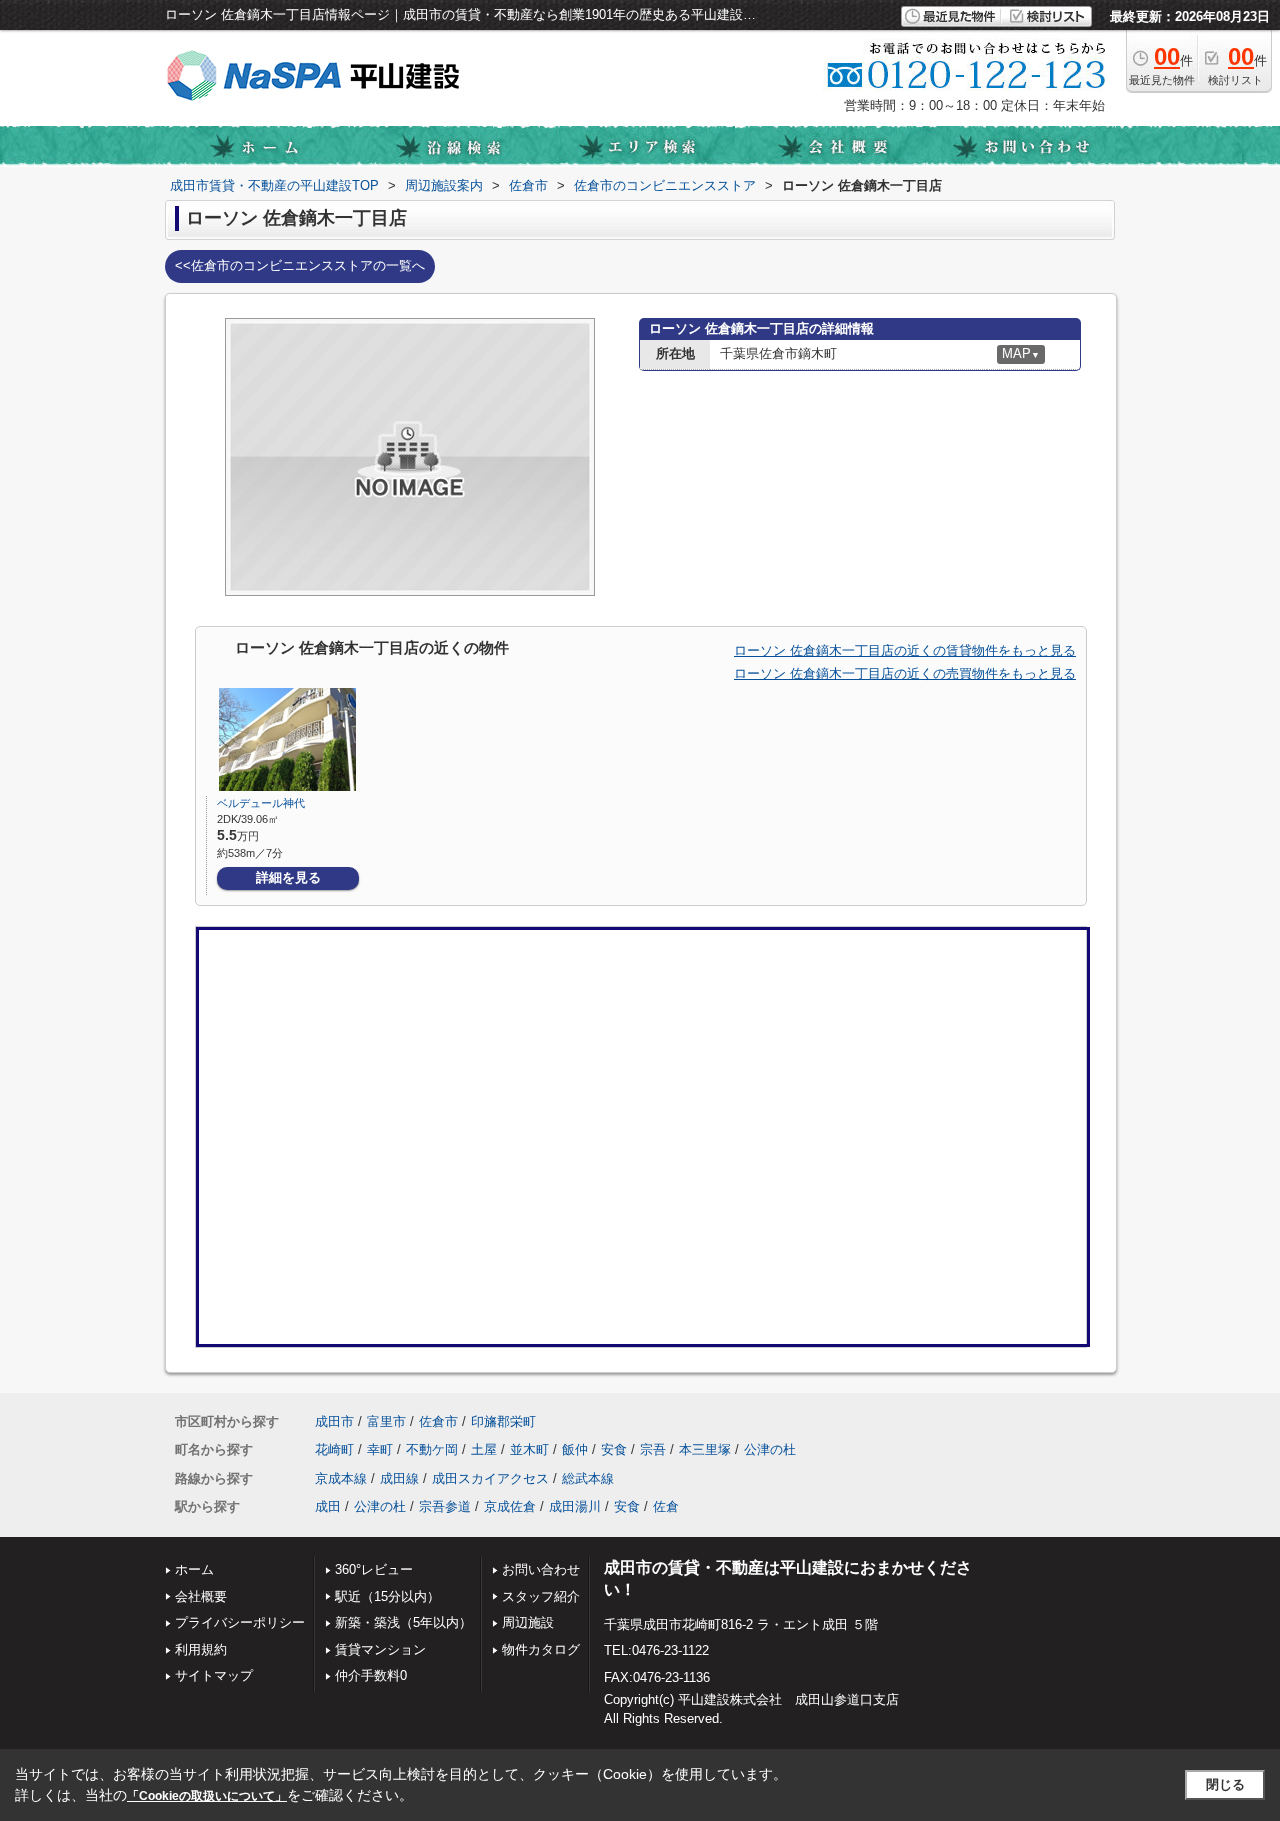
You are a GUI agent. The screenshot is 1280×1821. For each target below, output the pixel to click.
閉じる (1225, 1784)
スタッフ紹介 (541, 1596)
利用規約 (201, 1649)
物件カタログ (541, 1649)
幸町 (380, 1449)
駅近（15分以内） (387, 1596)
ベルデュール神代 (261, 803)
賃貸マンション (380, 1649)
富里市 (386, 1421)
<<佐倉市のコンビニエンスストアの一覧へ (300, 265)
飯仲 (575, 1449)
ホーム (194, 1569)
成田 (328, 1506)
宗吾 (653, 1449)
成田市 (334, 1421)
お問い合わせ (541, 1569)
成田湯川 (575, 1506)
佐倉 (666, 1506)
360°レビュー (374, 1569)
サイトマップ (214, 1675)
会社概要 (201, 1596)
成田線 (399, 1478)
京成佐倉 (510, 1506)
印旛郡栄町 (503, 1421)
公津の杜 (770, 1449)
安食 (614, 1449)
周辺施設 (528, 1622)
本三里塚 (705, 1449)
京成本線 (341, 1478)
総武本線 (588, 1478)
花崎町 (334, 1449)
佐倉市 (438, 1421)
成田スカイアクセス (490, 1478)
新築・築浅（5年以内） (403, 1622)
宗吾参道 (445, 1506)
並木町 (529, 1449)
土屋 (484, 1449)
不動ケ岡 (432, 1449)
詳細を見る (288, 877)
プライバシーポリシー (240, 1622)
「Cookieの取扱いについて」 (207, 1796)
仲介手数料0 (371, 1675)
